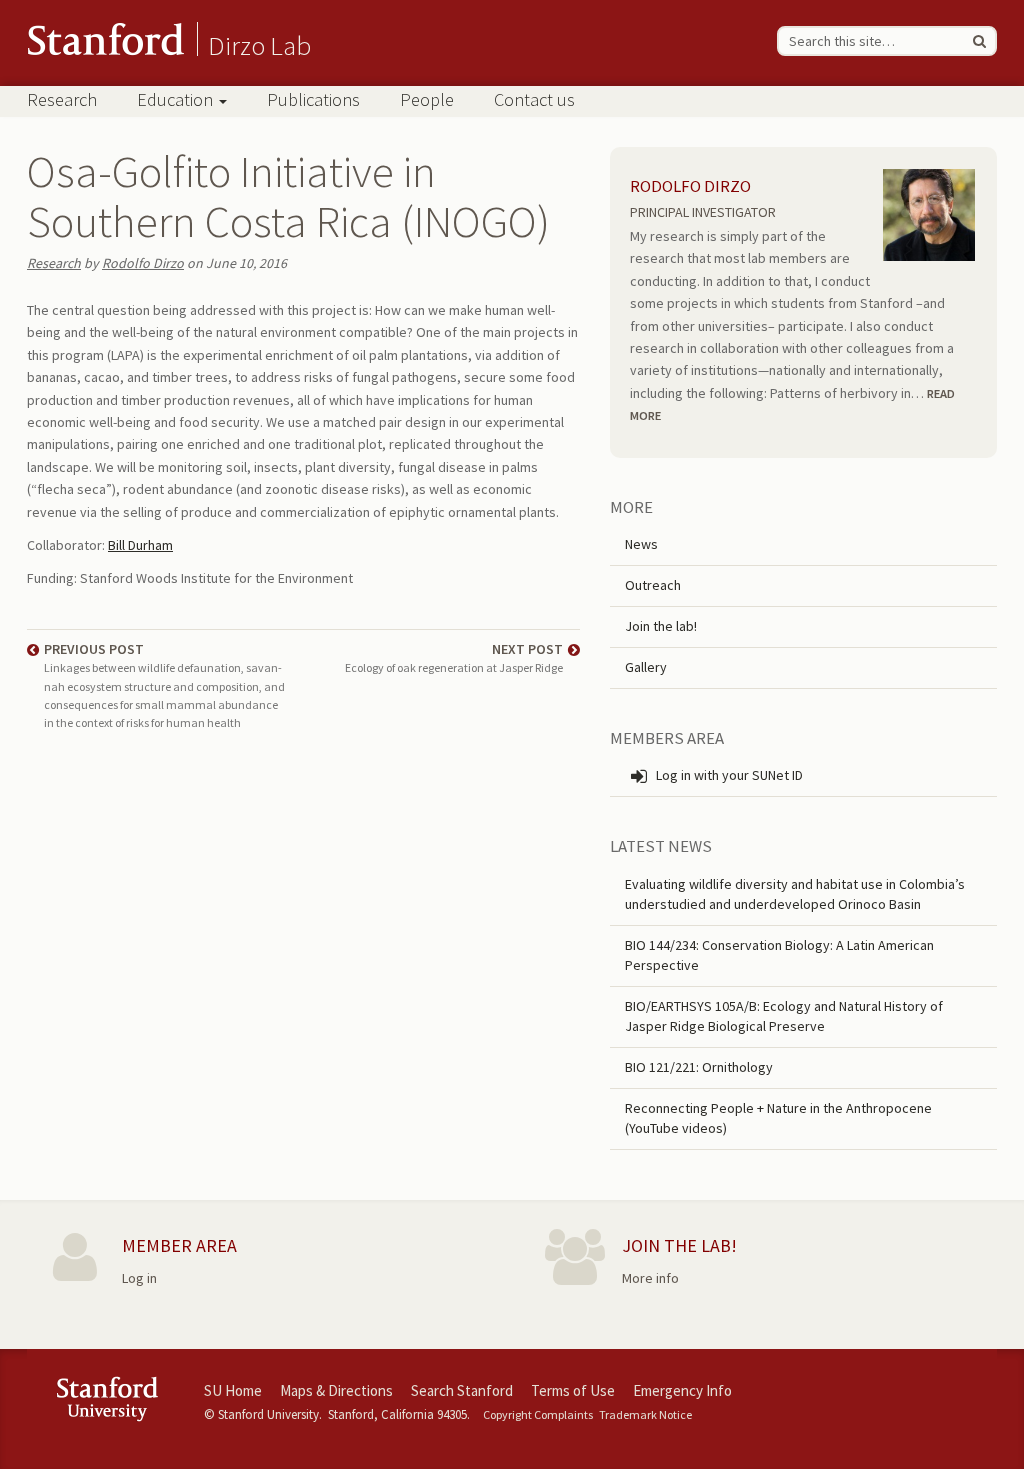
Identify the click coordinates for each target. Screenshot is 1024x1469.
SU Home (233, 1390)
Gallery (646, 667)
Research (62, 99)
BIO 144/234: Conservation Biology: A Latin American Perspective (779, 955)
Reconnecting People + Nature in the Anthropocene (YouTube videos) (778, 1118)
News (641, 544)
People (427, 99)
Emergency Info (682, 1390)
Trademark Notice (645, 1414)
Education (177, 99)
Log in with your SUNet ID (728, 775)
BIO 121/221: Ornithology (699, 1067)
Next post (454, 657)
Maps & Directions (336, 1390)
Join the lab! (661, 626)
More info (650, 1278)
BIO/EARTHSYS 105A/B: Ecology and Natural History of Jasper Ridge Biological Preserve (784, 1016)
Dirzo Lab (259, 45)
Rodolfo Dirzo (143, 263)
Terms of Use (573, 1390)
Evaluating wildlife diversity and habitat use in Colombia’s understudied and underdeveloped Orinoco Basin (795, 894)
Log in (139, 1278)
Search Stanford (462, 1390)
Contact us (534, 99)
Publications (313, 99)
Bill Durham (140, 545)
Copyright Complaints (538, 1414)
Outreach (653, 585)
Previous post (164, 685)
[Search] (979, 41)
